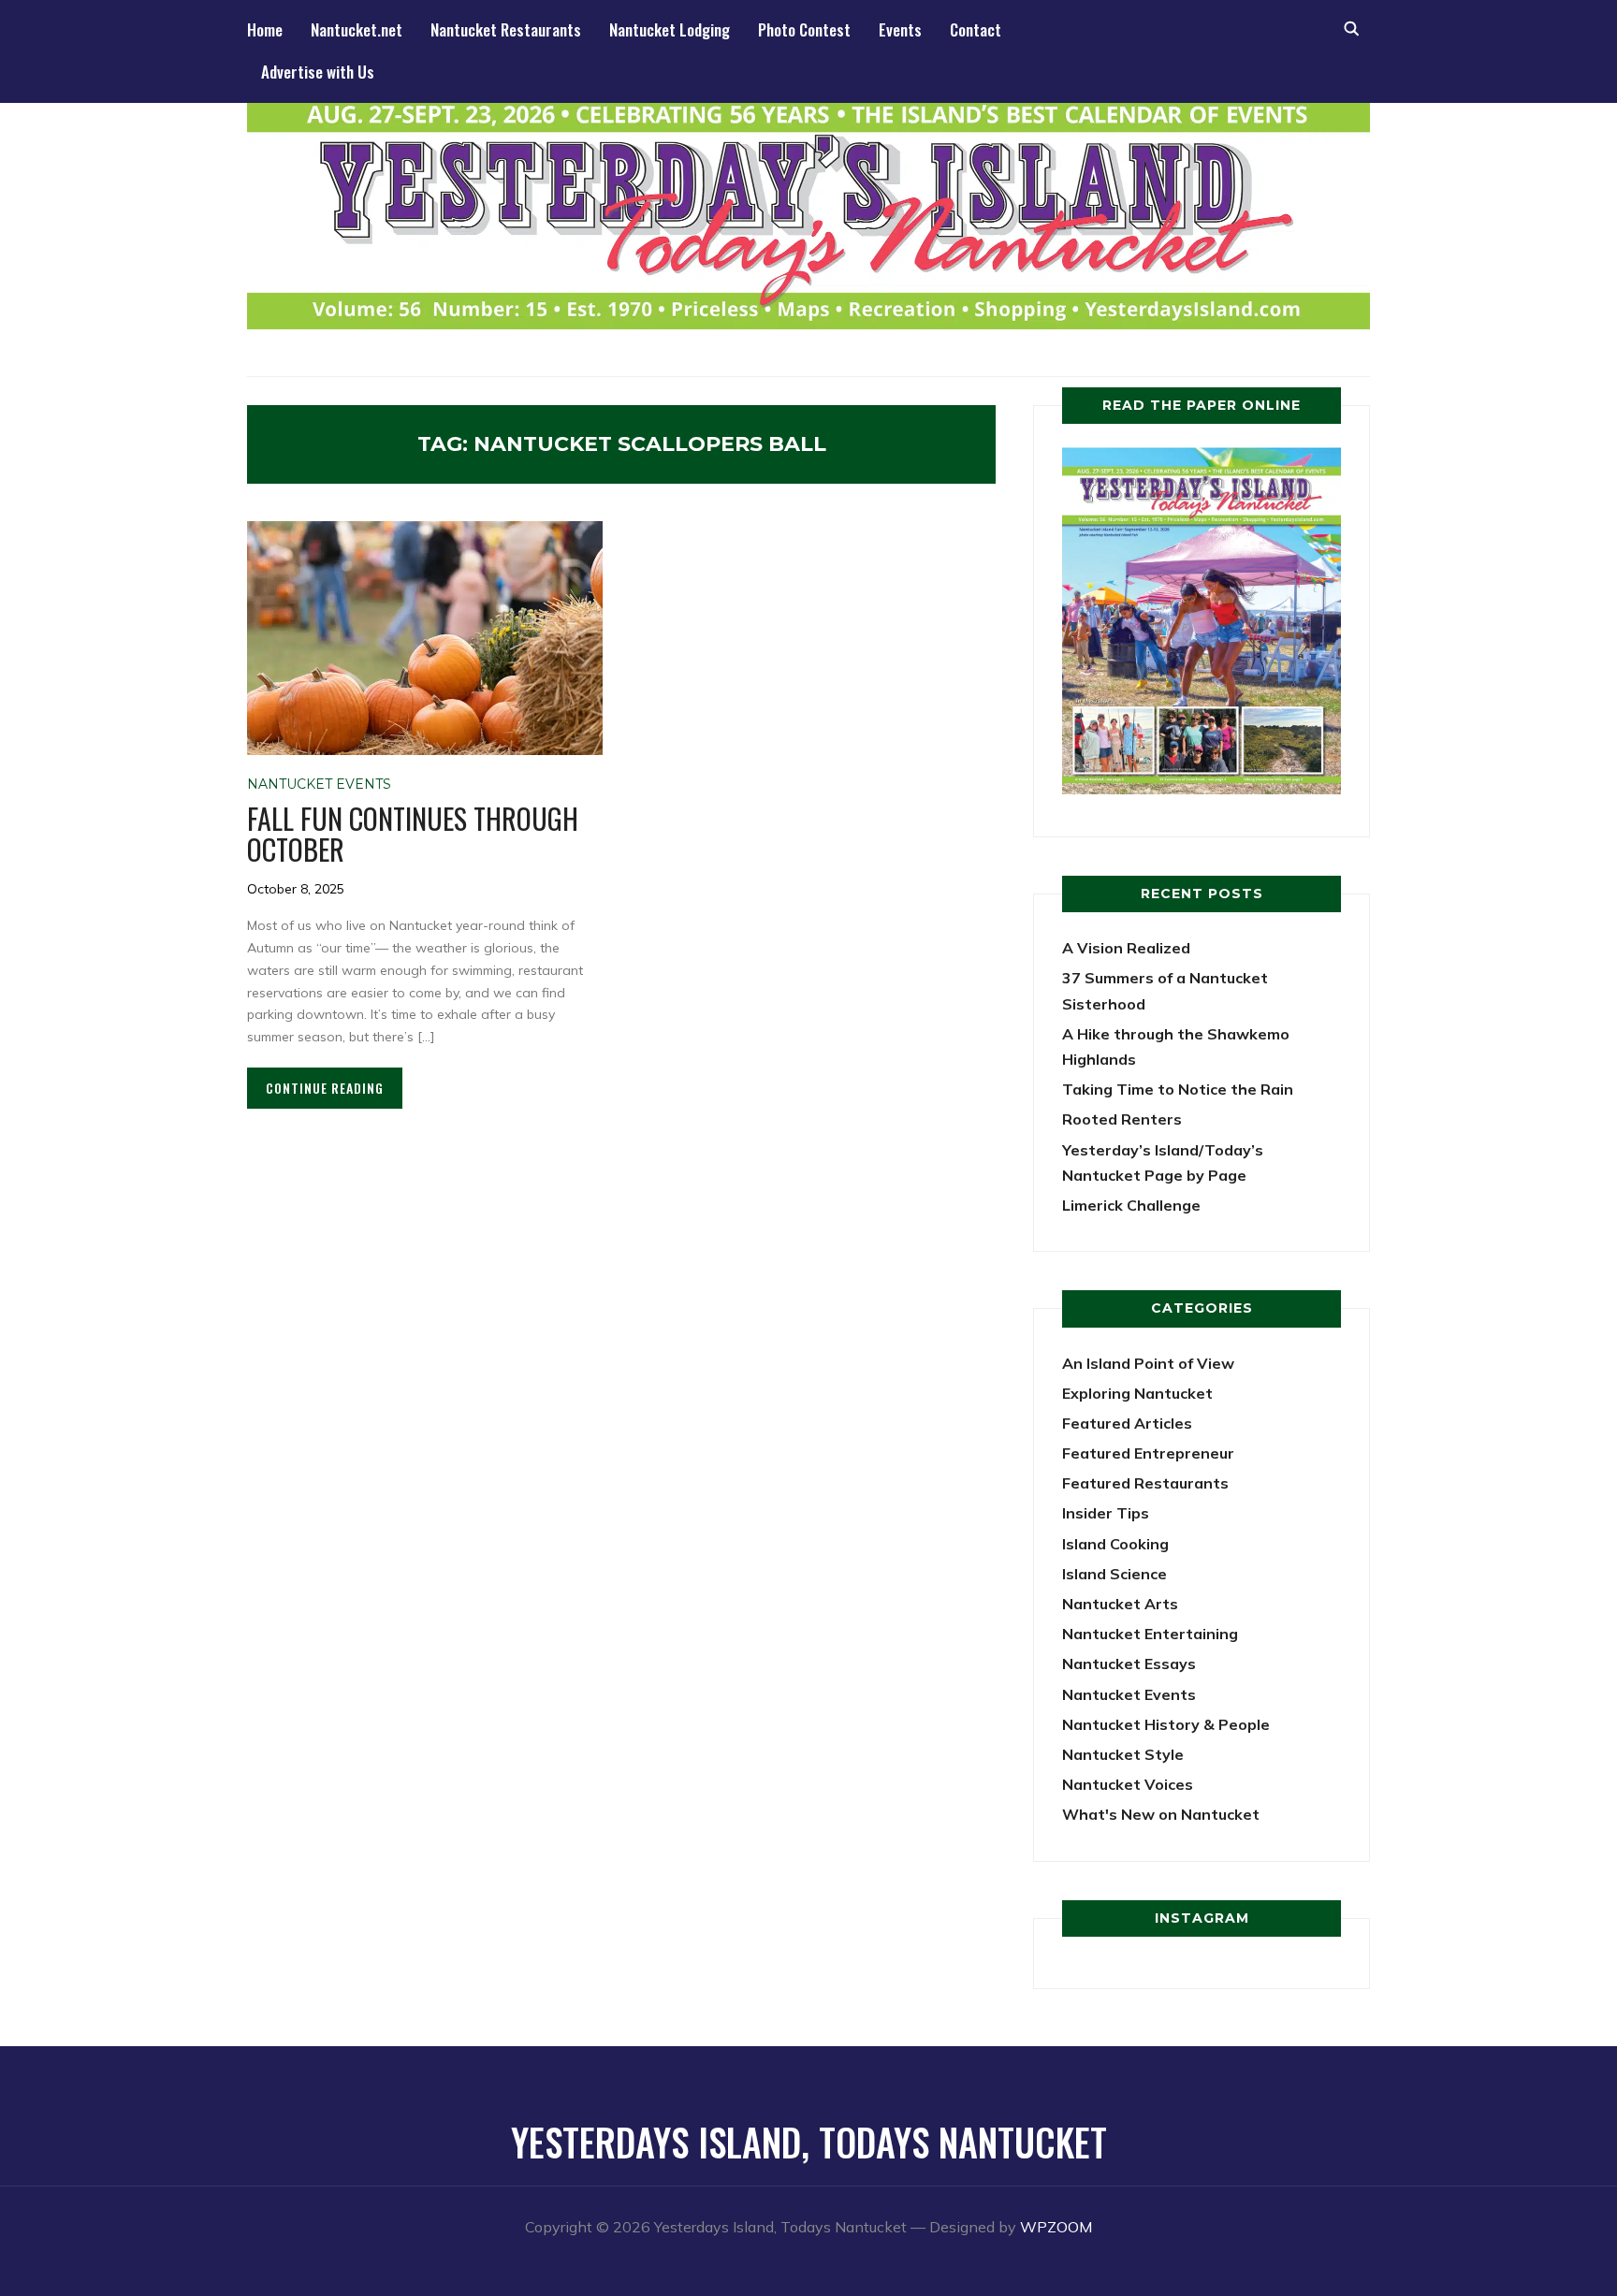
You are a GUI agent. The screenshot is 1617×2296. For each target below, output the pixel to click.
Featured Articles (1127, 1423)
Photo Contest (804, 29)
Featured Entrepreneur (1148, 1453)
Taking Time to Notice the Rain (1178, 1089)
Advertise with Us (318, 72)
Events (900, 29)
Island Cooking (1115, 1544)
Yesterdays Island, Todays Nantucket (809, 2142)
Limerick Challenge (1131, 1205)
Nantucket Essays (1129, 1664)
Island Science (1114, 1574)
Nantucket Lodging (670, 29)
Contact (976, 29)
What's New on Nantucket (1161, 1814)
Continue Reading (325, 1088)
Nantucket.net (357, 29)
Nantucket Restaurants (506, 29)
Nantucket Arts (1120, 1604)
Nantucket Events (319, 784)
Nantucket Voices (1128, 1784)
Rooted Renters (1122, 1119)
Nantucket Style (1123, 1754)
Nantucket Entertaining (1150, 1634)
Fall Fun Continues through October (413, 834)
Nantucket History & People (1166, 1724)
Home (265, 29)
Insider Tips (1106, 1513)
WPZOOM (1056, 2227)
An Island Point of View (1148, 1363)
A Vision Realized (1126, 948)
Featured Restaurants (1145, 1483)
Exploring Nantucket (1137, 1393)
